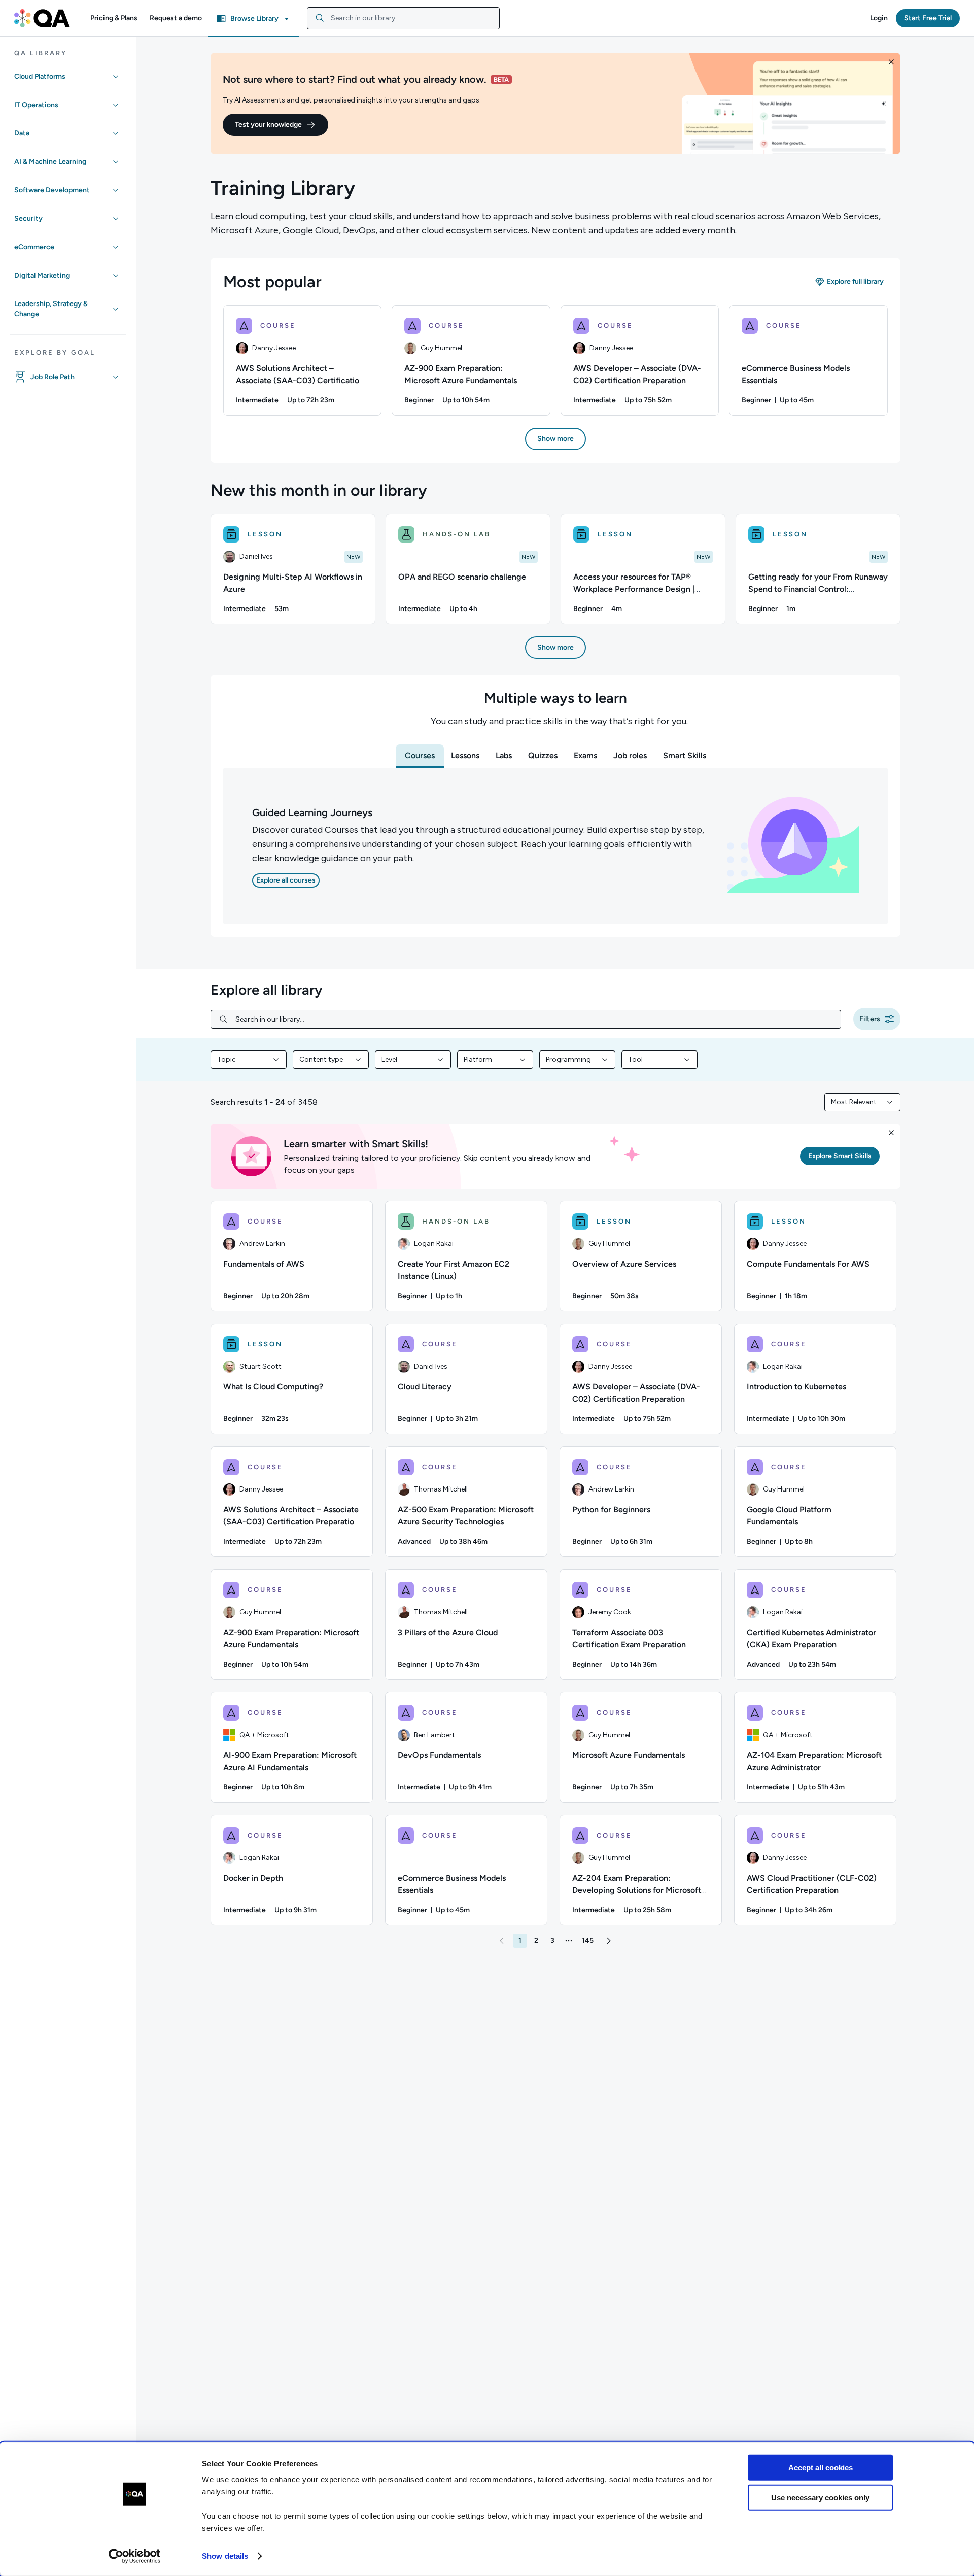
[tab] (420, 756)
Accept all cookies (821, 2468)
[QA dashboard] (42, 18)
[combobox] (403, 18)
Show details (225, 2556)
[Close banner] (891, 62)
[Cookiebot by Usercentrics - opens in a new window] (135, 2556)
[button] (114, 18)
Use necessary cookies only (820, 2497)
